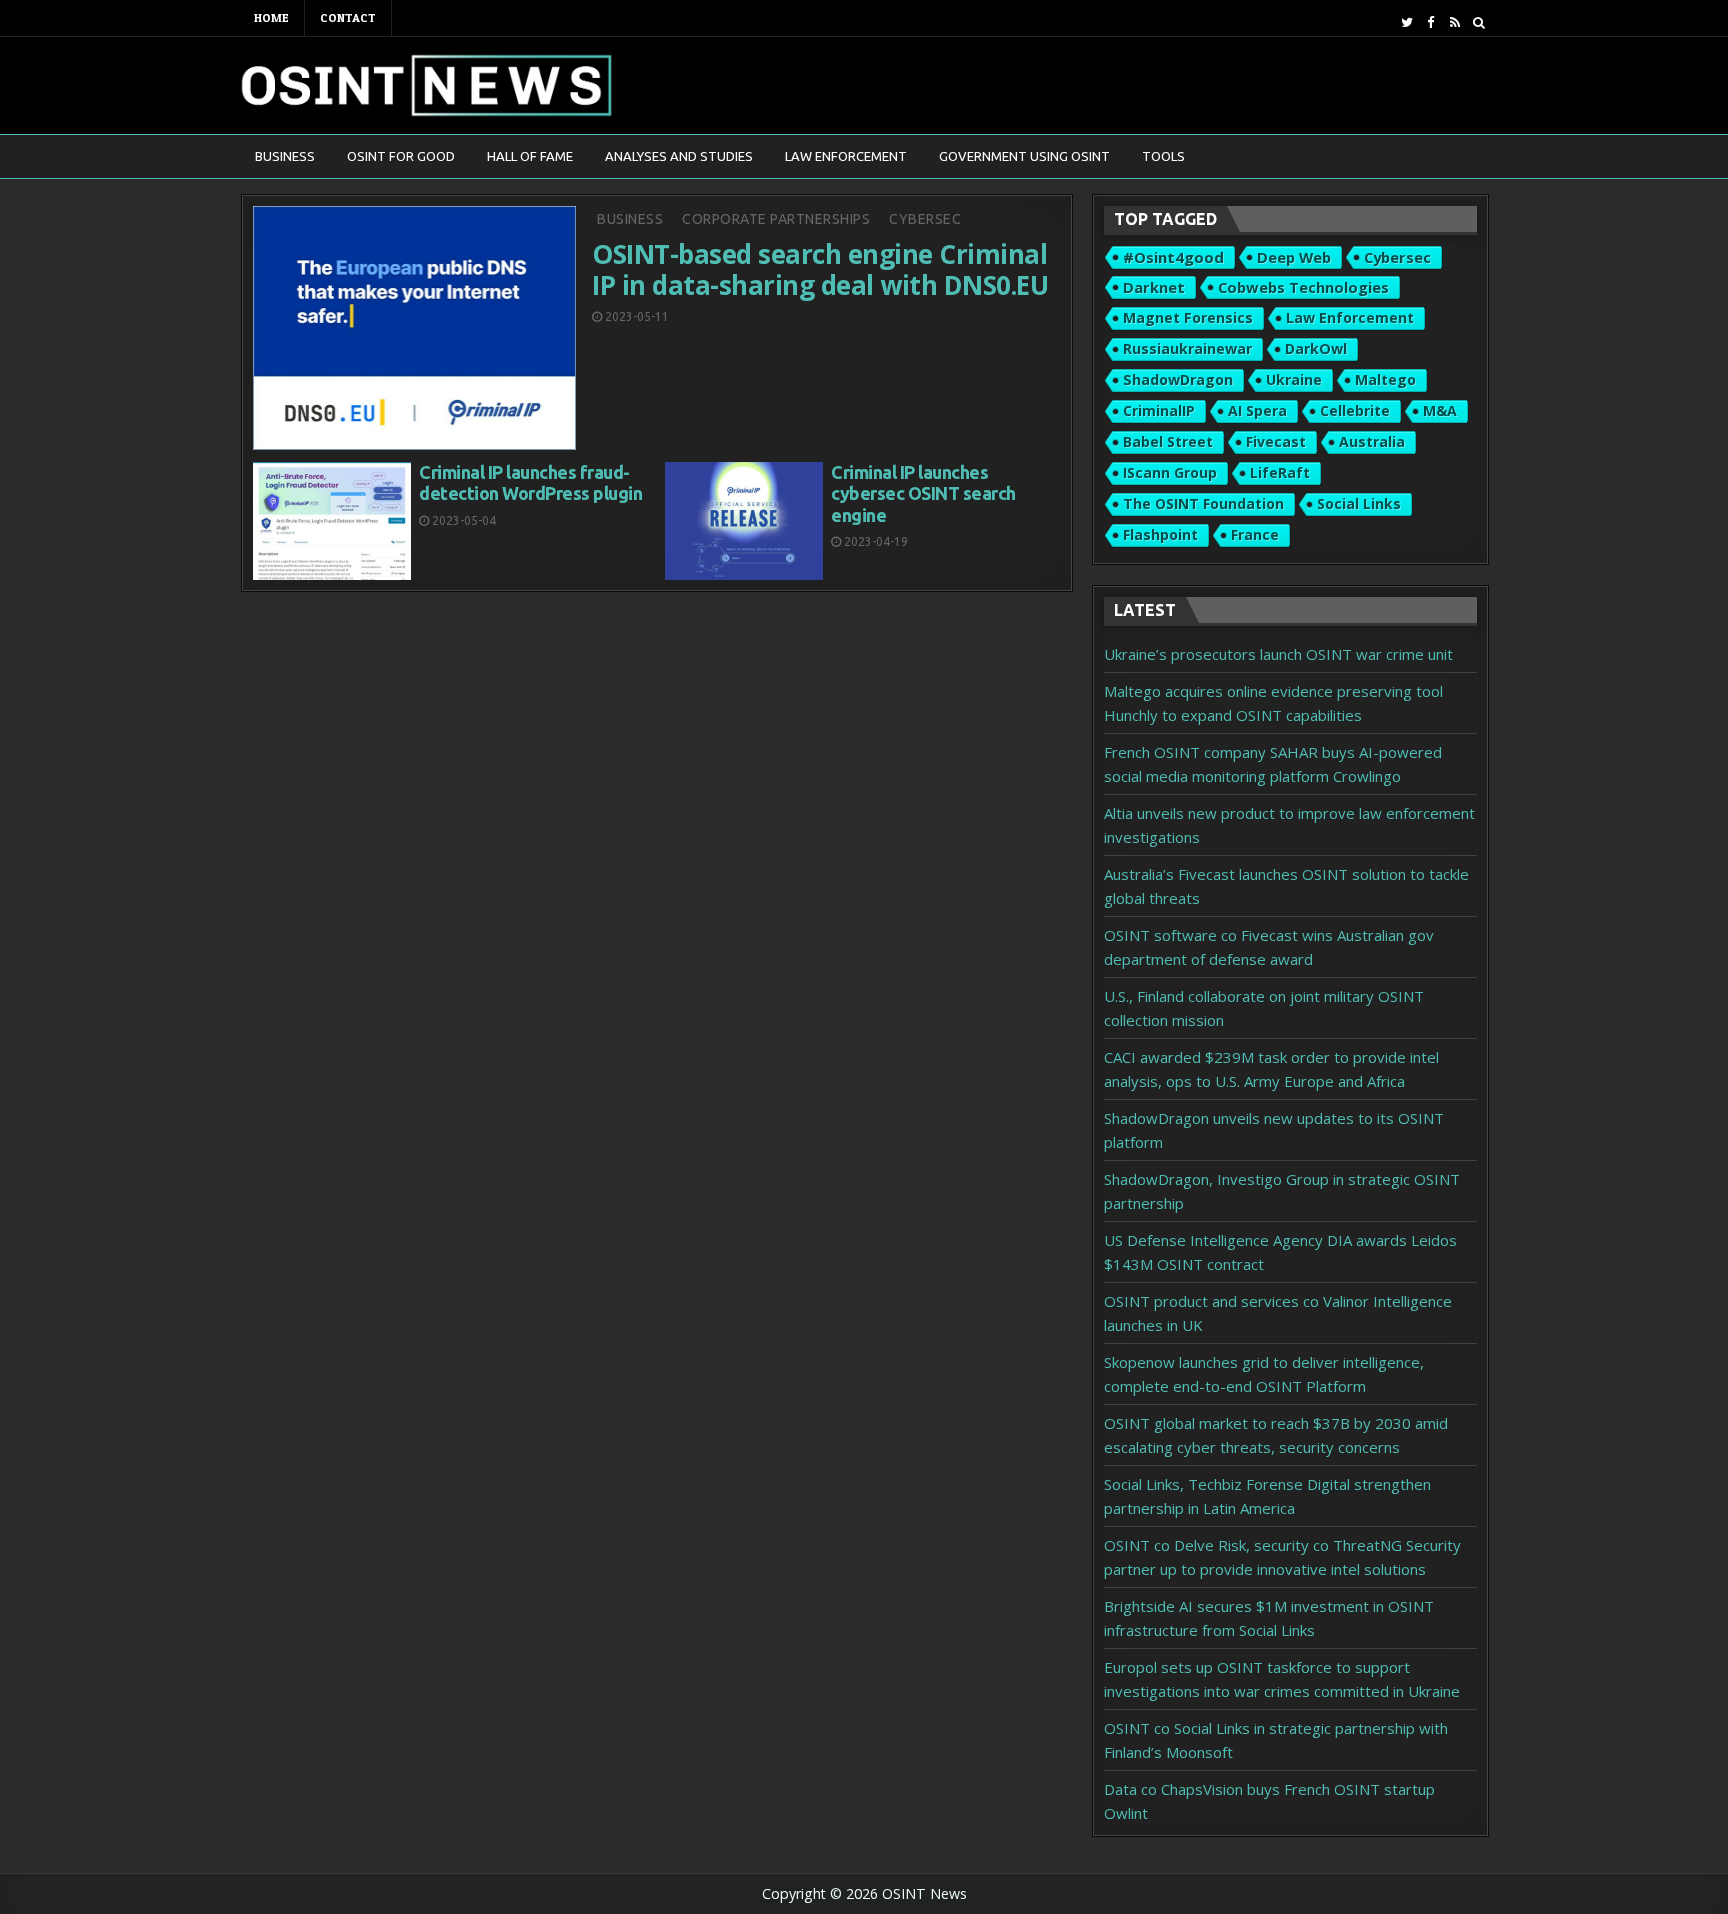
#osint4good (1173, 257)
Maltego (1385, 379)
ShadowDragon (1178, 379)
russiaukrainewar (1187, 348)
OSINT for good (401, 156)
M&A (1440, 410)
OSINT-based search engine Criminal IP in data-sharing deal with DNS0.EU (820, 269)
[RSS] (1454, 22)
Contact (348, 17)
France (1255, 534)
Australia (1372, 441)
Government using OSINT (1024, 156)
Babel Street (1168, 441)
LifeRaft (1280, 472)
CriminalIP (1159, 410)
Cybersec (925, 219)
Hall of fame (530, 156)
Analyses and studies (679, 156)
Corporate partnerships (776, 219)
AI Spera (1257, 410)
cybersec (1397, 257)
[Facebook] (1430, 22)
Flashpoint (1160, 534)
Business (285, 156)
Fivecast (1276, 441)
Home (271, 17)
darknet (1154, 287)
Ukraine (1294, 379)
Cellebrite (1355, 410)
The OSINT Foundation (1203, 503)
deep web (1294, 257)
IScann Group (1170, 472)
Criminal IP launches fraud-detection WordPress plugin (530, 483)
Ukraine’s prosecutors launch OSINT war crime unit (1278, 654)
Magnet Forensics (1188, 317)
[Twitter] (1406, 22)
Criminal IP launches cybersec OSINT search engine (923, 493)
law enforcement (1350, 317)
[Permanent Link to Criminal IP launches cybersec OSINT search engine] (744, 521)
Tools (1163, 156)
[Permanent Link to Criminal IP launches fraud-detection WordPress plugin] (332, 521)
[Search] (1478, 22)
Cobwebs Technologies (1303, 287)
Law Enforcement (846, 156)
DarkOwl (1316, 348)
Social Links (1359, 503)
